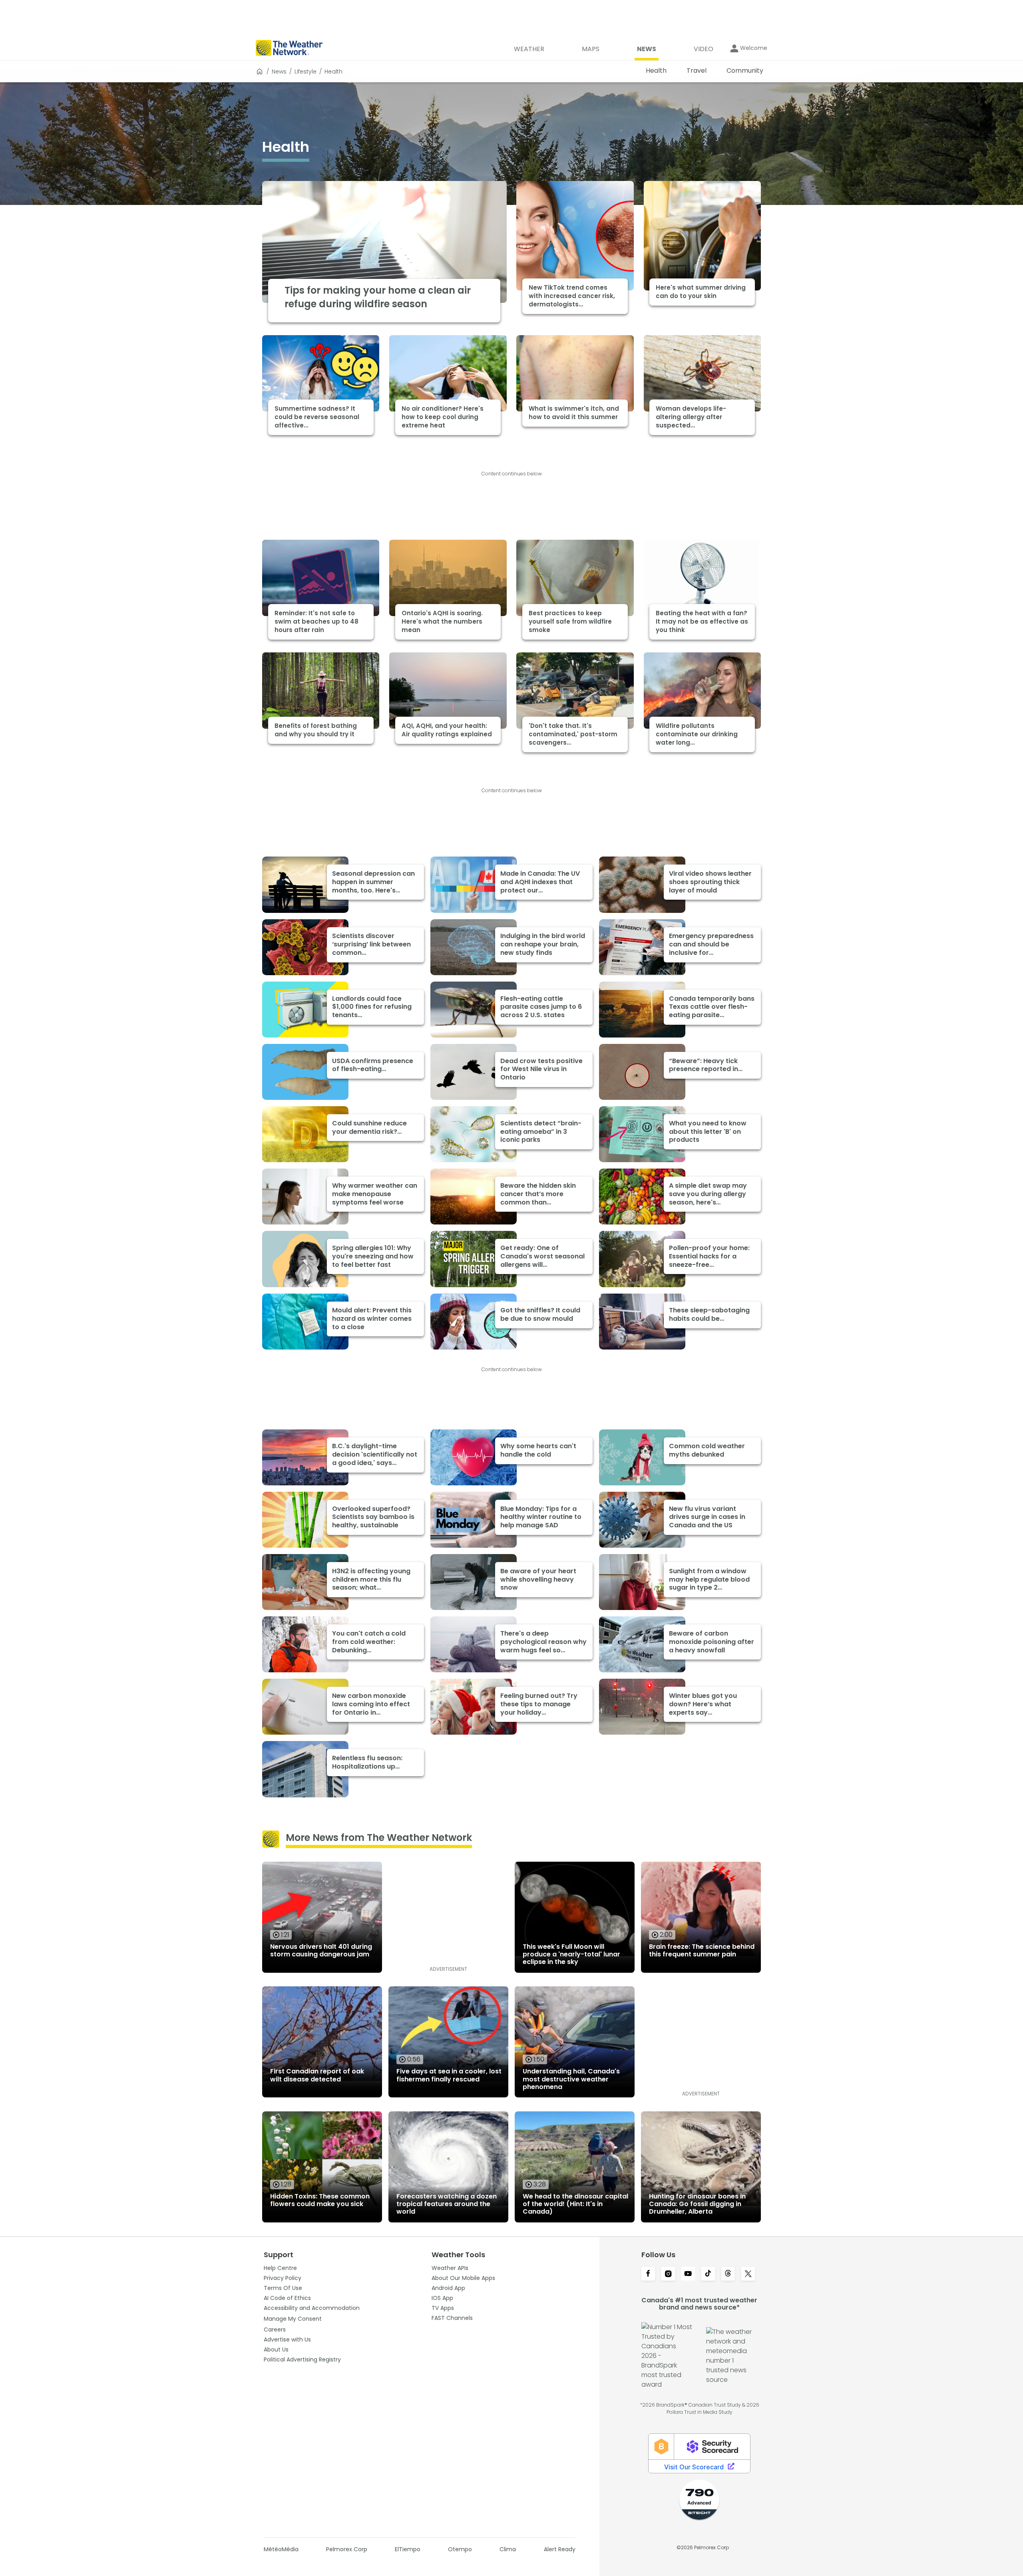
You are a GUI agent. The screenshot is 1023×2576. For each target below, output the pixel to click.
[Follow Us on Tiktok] (708, 2274)
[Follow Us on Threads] (728, 2274)
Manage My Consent (293, 2319)
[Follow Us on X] (748, 2274)
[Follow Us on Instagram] (668, 2274)
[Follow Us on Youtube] (688, 2274)
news (279, 72)
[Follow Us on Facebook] (648, 2274)
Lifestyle (306, 72)
